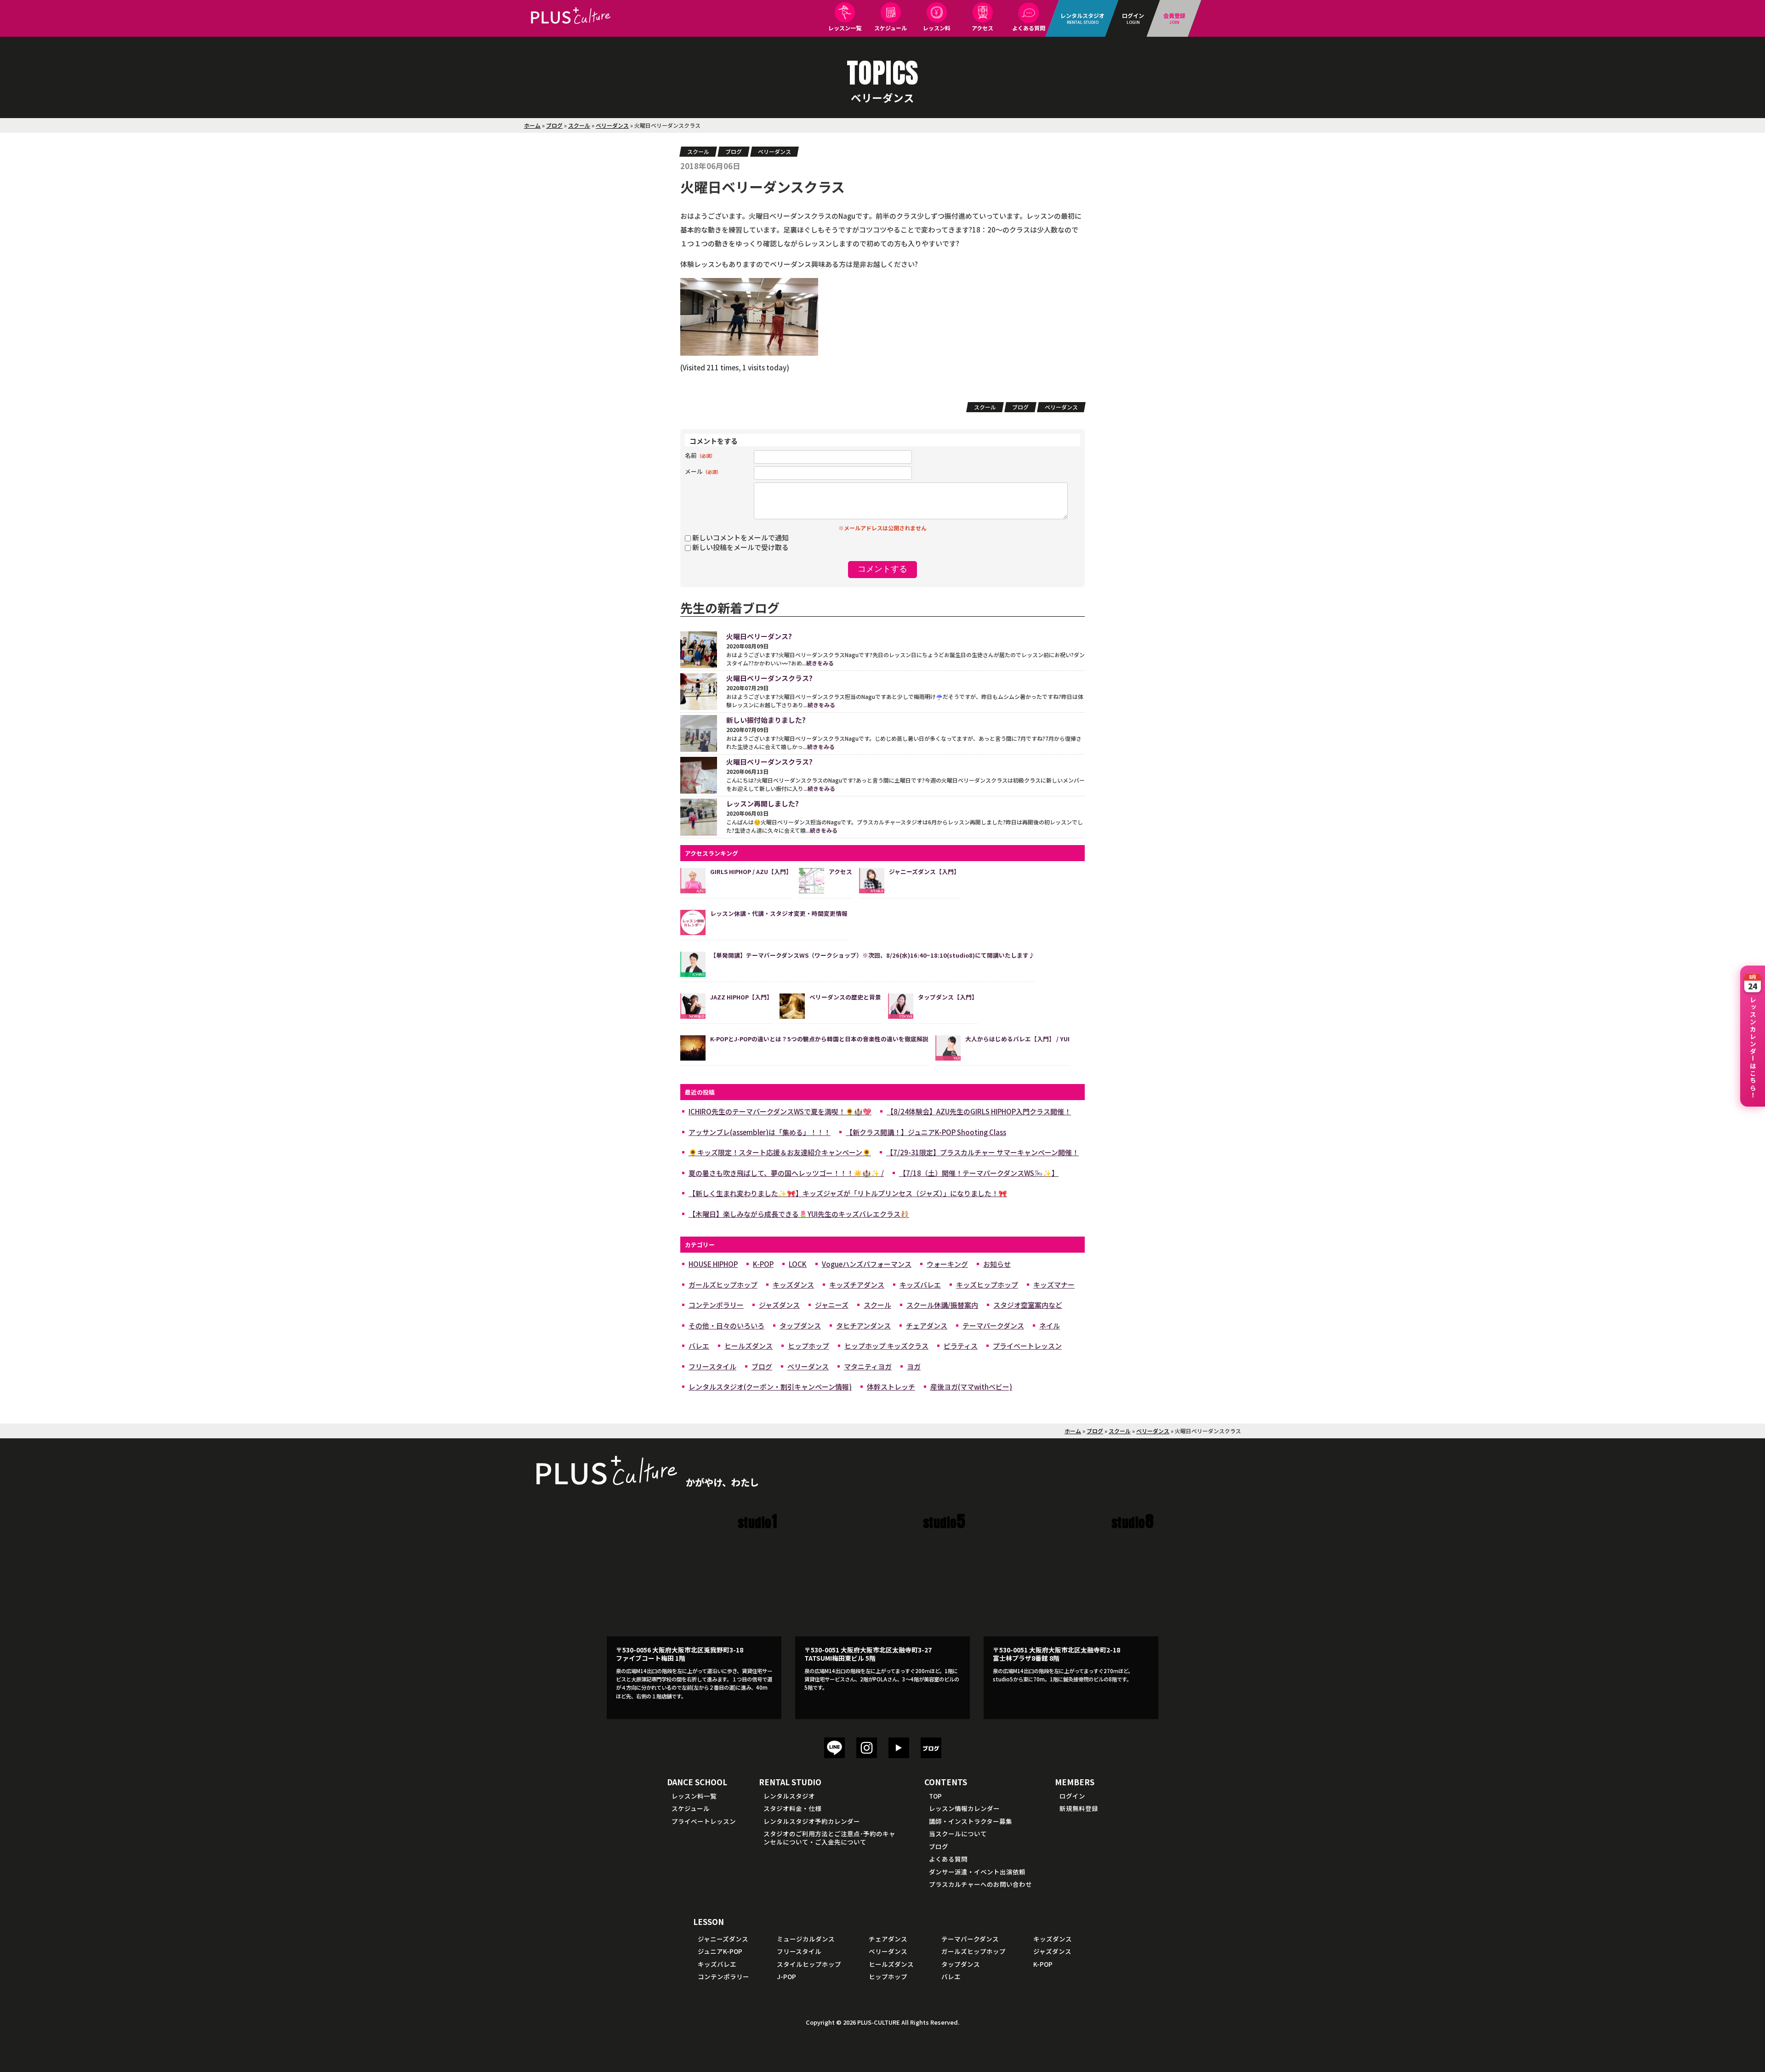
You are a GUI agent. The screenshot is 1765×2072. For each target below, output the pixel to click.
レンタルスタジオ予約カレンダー (812, 1821)
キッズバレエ (920, 1285)
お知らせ (997, 1264)
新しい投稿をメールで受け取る (740, 547)
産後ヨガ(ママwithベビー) (971, 1387)
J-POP (786, 1976)
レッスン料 (937, 28)
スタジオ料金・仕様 (792, 1808)
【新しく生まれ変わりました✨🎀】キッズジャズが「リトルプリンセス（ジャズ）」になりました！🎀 (848, 1193)
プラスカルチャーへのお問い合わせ (980, 1884)
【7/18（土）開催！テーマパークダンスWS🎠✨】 (979, 1173)
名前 (700, 455)
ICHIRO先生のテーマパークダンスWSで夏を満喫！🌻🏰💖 (780, 1111)
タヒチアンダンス (863, 1326)
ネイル (1050, 1326)
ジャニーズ (832, 1305)
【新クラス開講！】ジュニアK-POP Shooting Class (926, 1132)
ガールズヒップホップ (723, 1285)
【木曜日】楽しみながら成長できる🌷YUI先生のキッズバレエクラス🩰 (799, 1214)
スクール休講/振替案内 (942, 1305)
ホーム (532, 125)
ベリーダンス (612, 125)
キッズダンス (793, 1285)
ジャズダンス (779, 1305)
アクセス (982, 28)
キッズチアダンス (857, 1285)
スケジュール (891, 28)
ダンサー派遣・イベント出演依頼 (977, 1872)
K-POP (763, 1264)
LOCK (798, 1264)
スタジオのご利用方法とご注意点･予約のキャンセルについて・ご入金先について (829, 1838)
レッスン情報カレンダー (964, 1808)
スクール (579, 125)
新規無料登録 (1079, 1808)
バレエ (699, 1346)
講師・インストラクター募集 (971, 1821)
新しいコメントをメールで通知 (740, 537)
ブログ (554, 125)
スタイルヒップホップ (809, 1964)
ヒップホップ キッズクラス (886, 1346)
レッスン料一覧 (694, 1796)
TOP (935, 1796)
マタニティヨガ (868, 1366)
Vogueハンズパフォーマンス (867, 1264)
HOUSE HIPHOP (713, 1264)
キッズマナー (1054, 1285)
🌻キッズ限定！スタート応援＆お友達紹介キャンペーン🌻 (780, 1152)
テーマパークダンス (993, 1326)
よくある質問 (1029, 28)
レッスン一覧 (845, 28)
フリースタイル (712, 1366)
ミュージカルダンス (806, 1939)
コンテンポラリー (716, 1305)
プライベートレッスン (1027, 1346)
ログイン (1072, 1796)
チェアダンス (927, 1326)
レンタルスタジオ (789, 1796)
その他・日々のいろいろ (726, 1326)
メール (703, 471)
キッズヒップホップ (987, 1285)
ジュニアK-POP (720, 1951)
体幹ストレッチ (891, 1387)
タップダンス (800, 1326)
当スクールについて (958, 1834)
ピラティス (961, 1346)
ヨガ (914, 1366)
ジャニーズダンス (723, 1939)
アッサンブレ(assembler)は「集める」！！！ (760, 1132)
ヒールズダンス (749, 1346)
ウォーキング (947, 1264)
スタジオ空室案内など (1028, 1305)
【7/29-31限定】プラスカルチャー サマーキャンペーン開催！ (982, 1152)
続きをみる (820, 663)
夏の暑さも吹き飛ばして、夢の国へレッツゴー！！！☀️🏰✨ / (786, 1173)
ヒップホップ (808, 1346)
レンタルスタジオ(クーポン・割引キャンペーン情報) (770, 1387)
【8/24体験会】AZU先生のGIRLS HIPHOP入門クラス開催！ (979, 1111)
